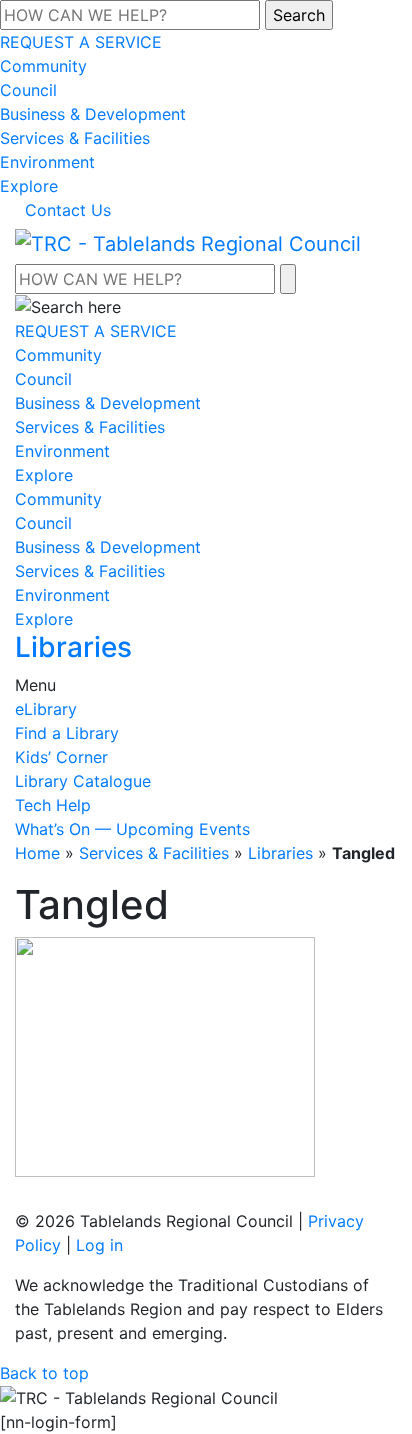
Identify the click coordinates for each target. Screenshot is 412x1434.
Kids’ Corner (61, 757)
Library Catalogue (83, 781)
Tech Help (53, 805)
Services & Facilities (75, 138)
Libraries (280, 853)
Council (28, 90)
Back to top (44, 1373)
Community (43, 66)
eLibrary (46, 709)
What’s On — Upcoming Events (132, 829)
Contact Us (68, 210)
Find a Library (67, 733)
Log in (99, 1245)
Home (37, 853)
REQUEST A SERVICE (81, 42)
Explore (29, 186)
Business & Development (93, 114)
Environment (47, 162)
